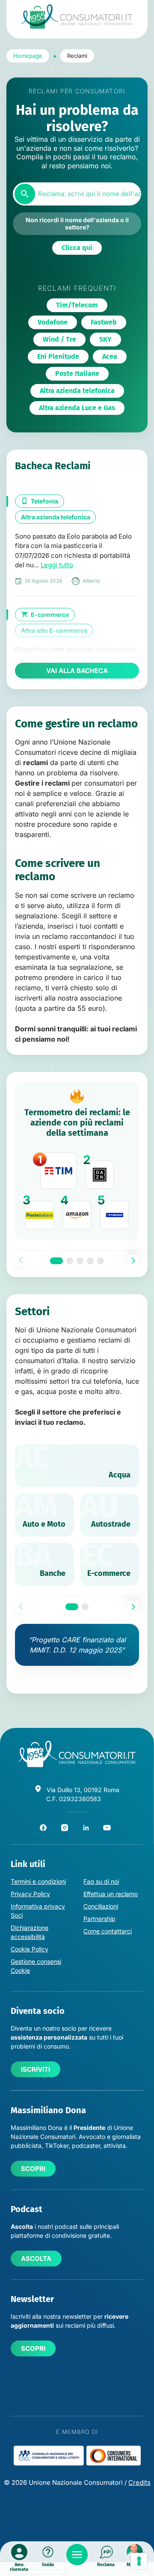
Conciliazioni (101, 1906)
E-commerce (50, 615)
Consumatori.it (77, 16)
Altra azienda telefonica (56, 517)
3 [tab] (80, 1261)
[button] (77, 248)
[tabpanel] (77, 1161)
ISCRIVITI (36, 2069)
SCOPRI (33, 2169)
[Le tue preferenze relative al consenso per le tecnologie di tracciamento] (139, 2561)
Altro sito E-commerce (54, 630)
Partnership (99, 1919)
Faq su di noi (101, 1881)
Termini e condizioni (38, 1881)
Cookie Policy (30, 1949)
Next (133, 1260)
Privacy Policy (30, 1894)
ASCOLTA (36, 2259)
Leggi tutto (57, 565)
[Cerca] (25, 194)
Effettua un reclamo (111, 1894)
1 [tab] (56, 1261)
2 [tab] (70, 1261)
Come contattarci (108, 1931)
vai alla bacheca (77, 671)
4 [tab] (90, 1261)
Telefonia (44, 501)
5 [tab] (101, 1261)
